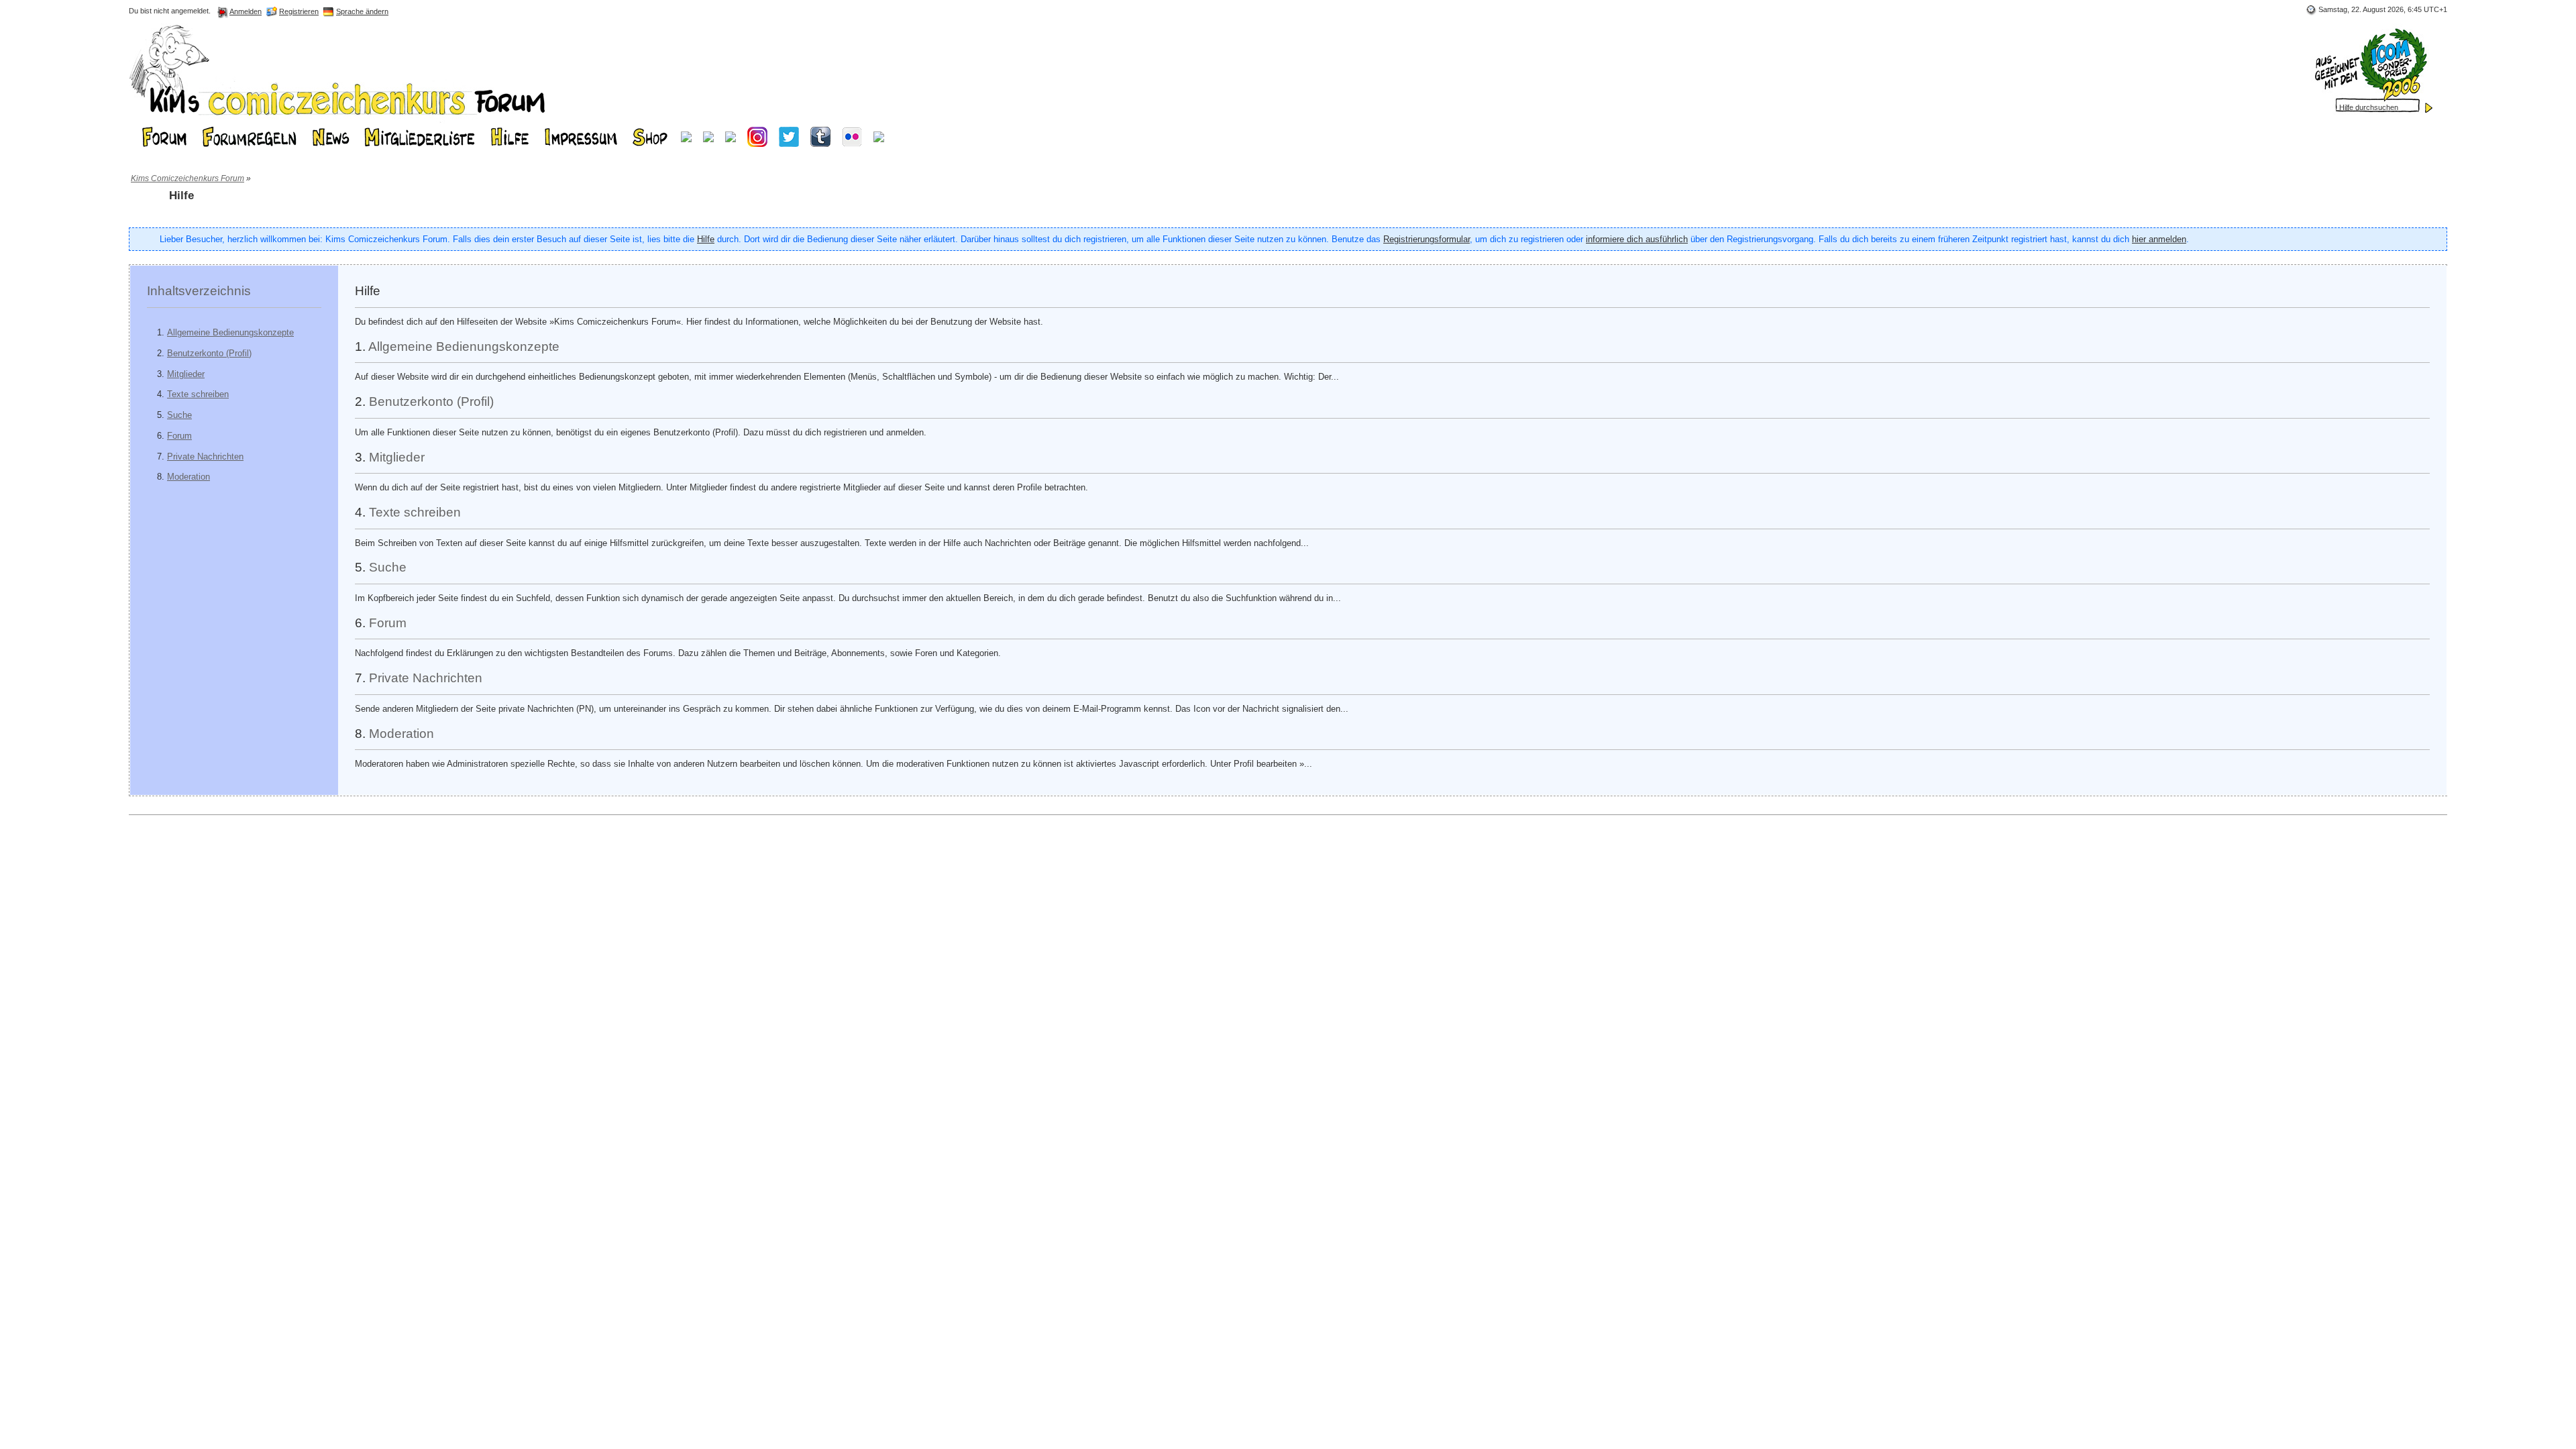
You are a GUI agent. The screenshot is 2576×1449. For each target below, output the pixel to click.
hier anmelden (2159, 239)
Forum (179, 436)
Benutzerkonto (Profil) (209, 353)
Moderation (189, 477)
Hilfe (706, 239)
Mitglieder (186, 374)
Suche (179, 415)
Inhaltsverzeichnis (199, 291)
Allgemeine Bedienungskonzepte (230, 332)
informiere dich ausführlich (1637, 239)
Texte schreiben (198, 394)
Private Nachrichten (205, 457)
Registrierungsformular (1427, 239)
